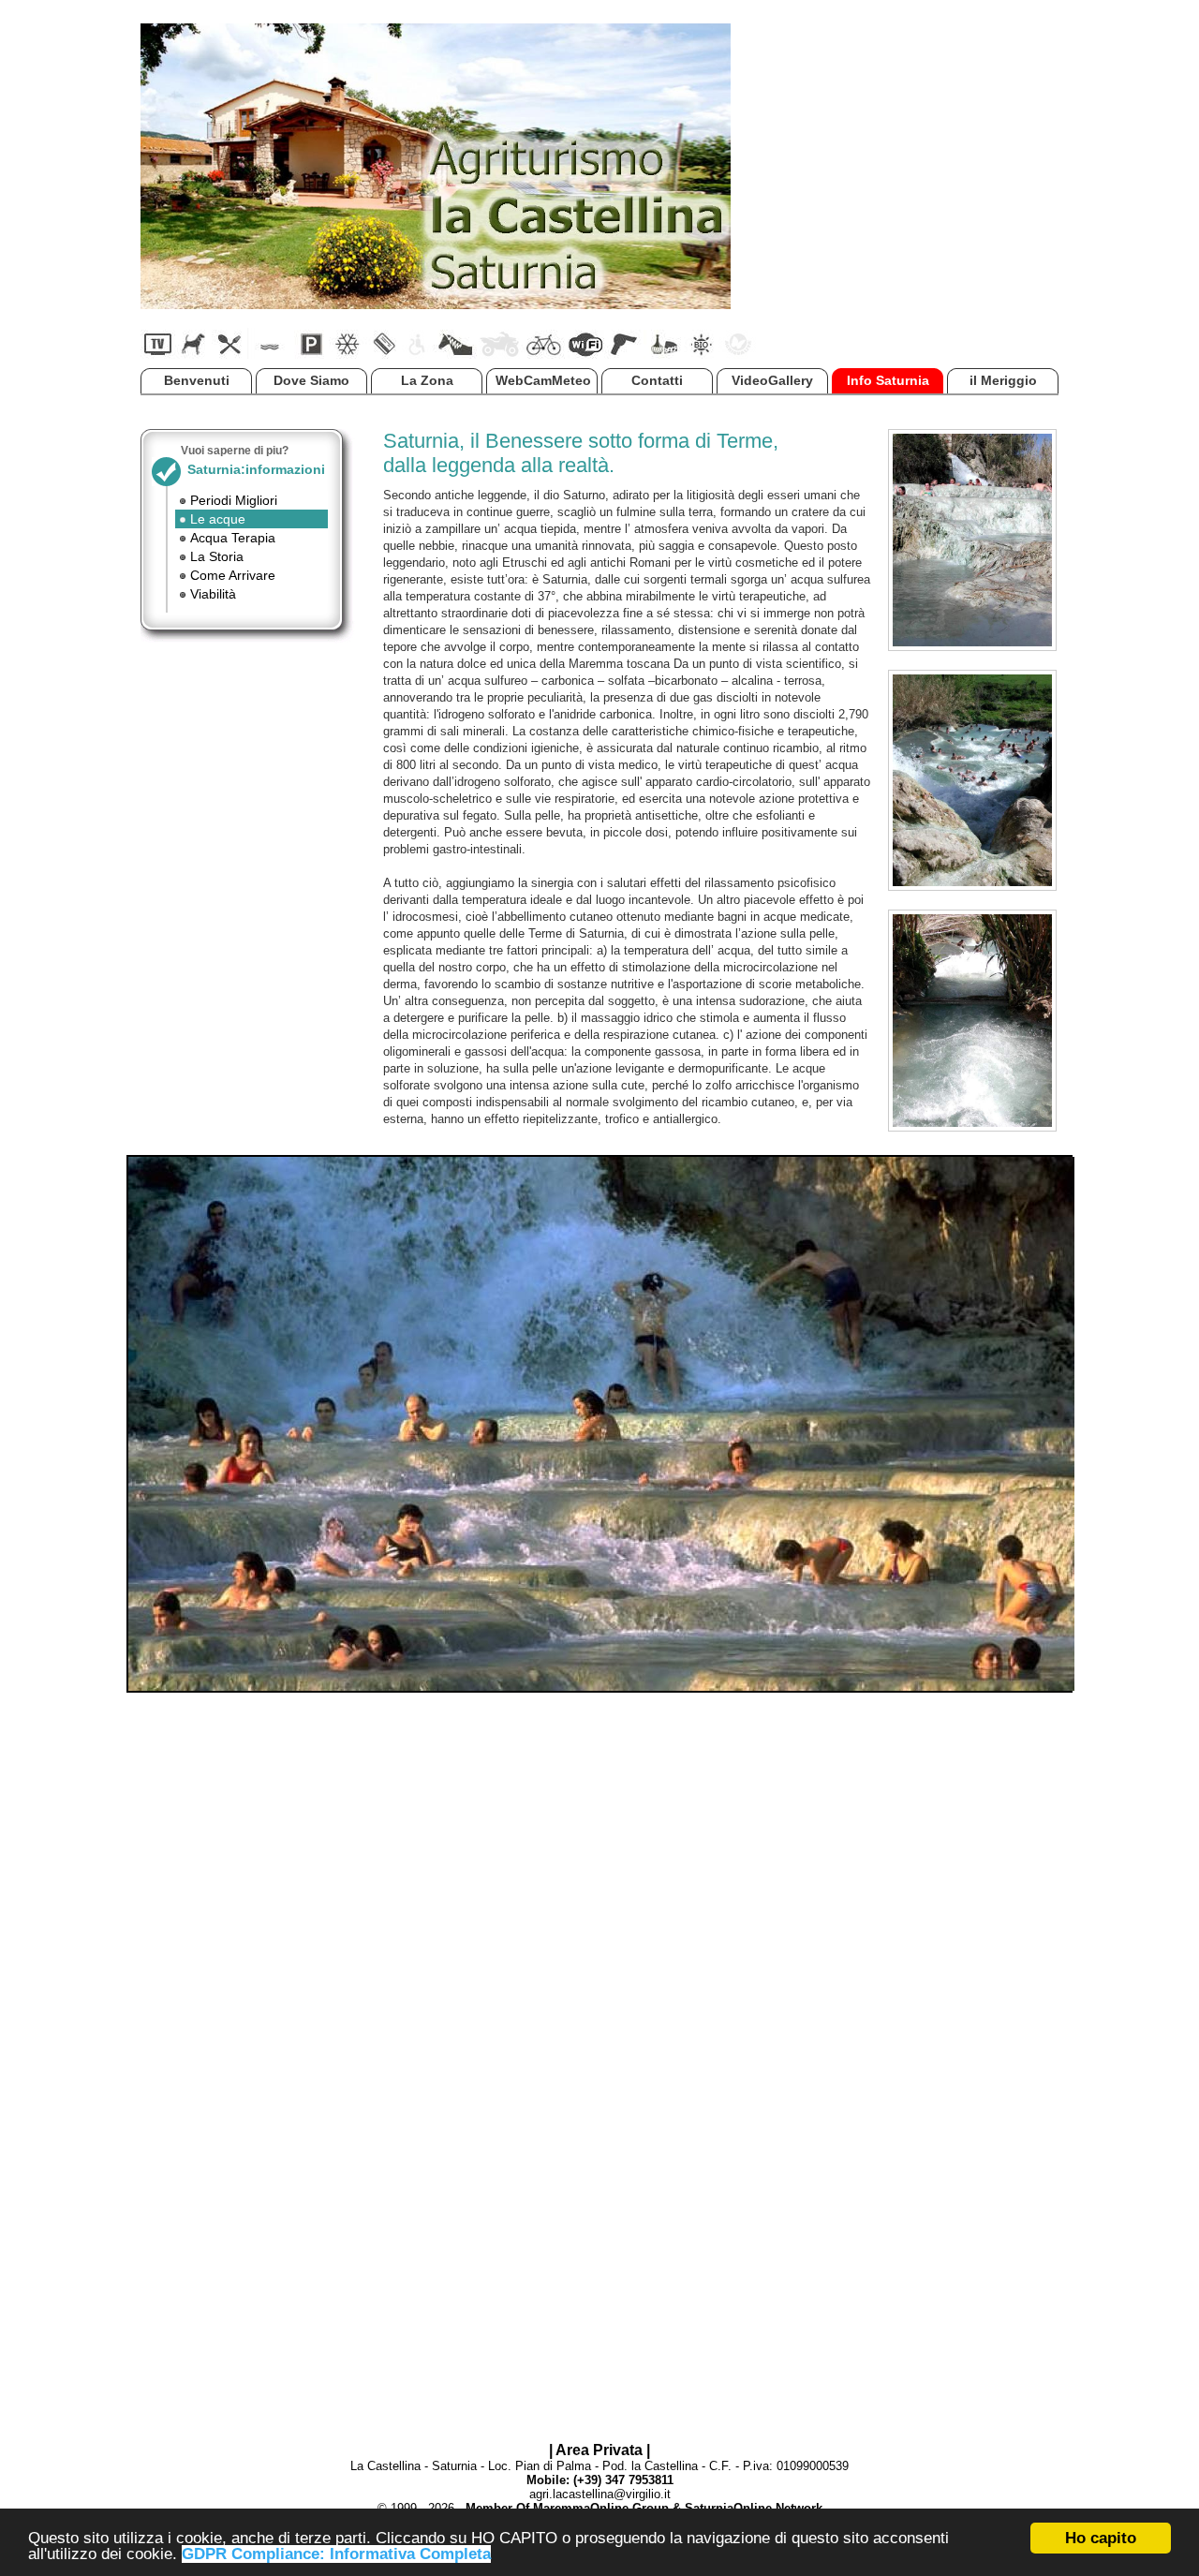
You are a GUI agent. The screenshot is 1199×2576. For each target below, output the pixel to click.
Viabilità (213, 594)
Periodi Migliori (234, 500)
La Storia (217, 556)
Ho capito (1101, 2538)
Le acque (218, 519)
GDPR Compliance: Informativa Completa (336, 2554)
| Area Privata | (599, 2450)
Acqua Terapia (233, 538)
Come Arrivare (233, 575)
